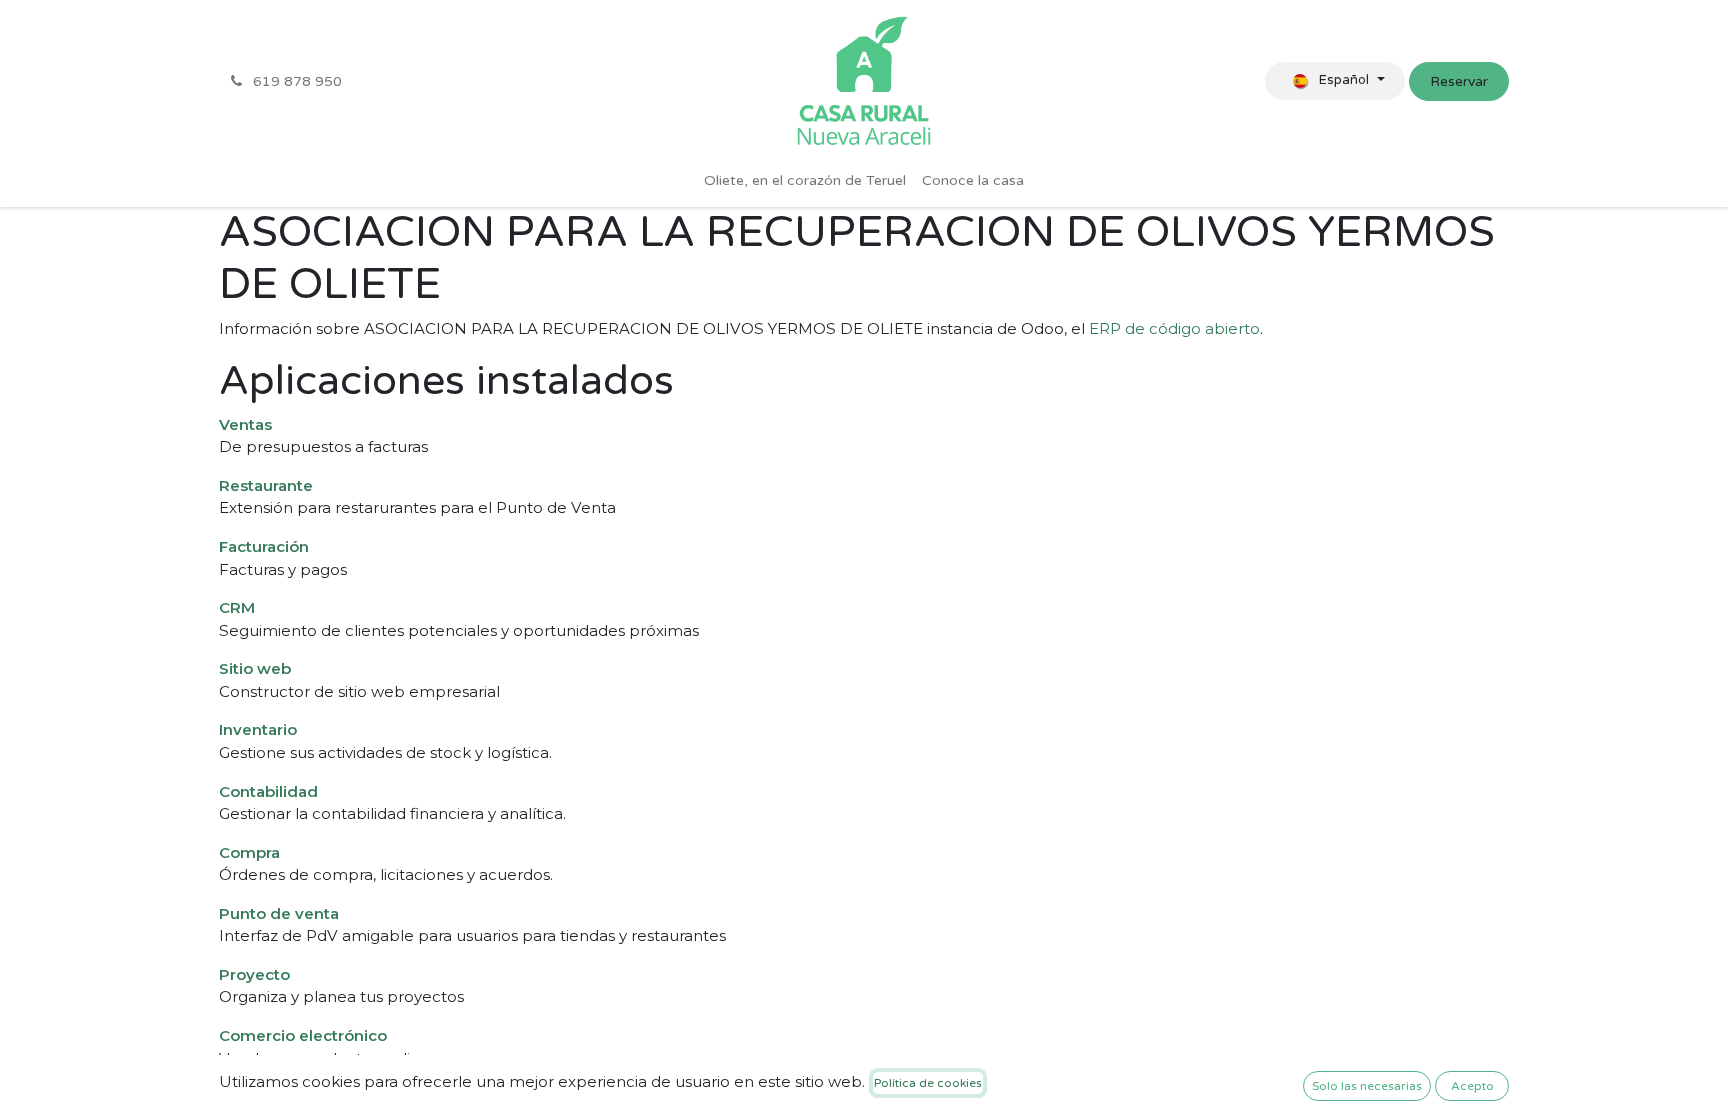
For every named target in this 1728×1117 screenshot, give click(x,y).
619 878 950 (295, 81)
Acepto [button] (1472, 1086)
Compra (249, 852)
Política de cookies (928, 1083)
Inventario (258, 729)
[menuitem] (805, 180)
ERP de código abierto (1174, 328)
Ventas (245, 424)
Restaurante (266, 485)
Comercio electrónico (303, 1035)
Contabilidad (268, 791)
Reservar (1459, 81)
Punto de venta (279, 913)
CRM (237, 607)
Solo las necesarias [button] (1367, 1086)
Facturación (264, 546)
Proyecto (254, 974)
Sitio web (255, 668)
